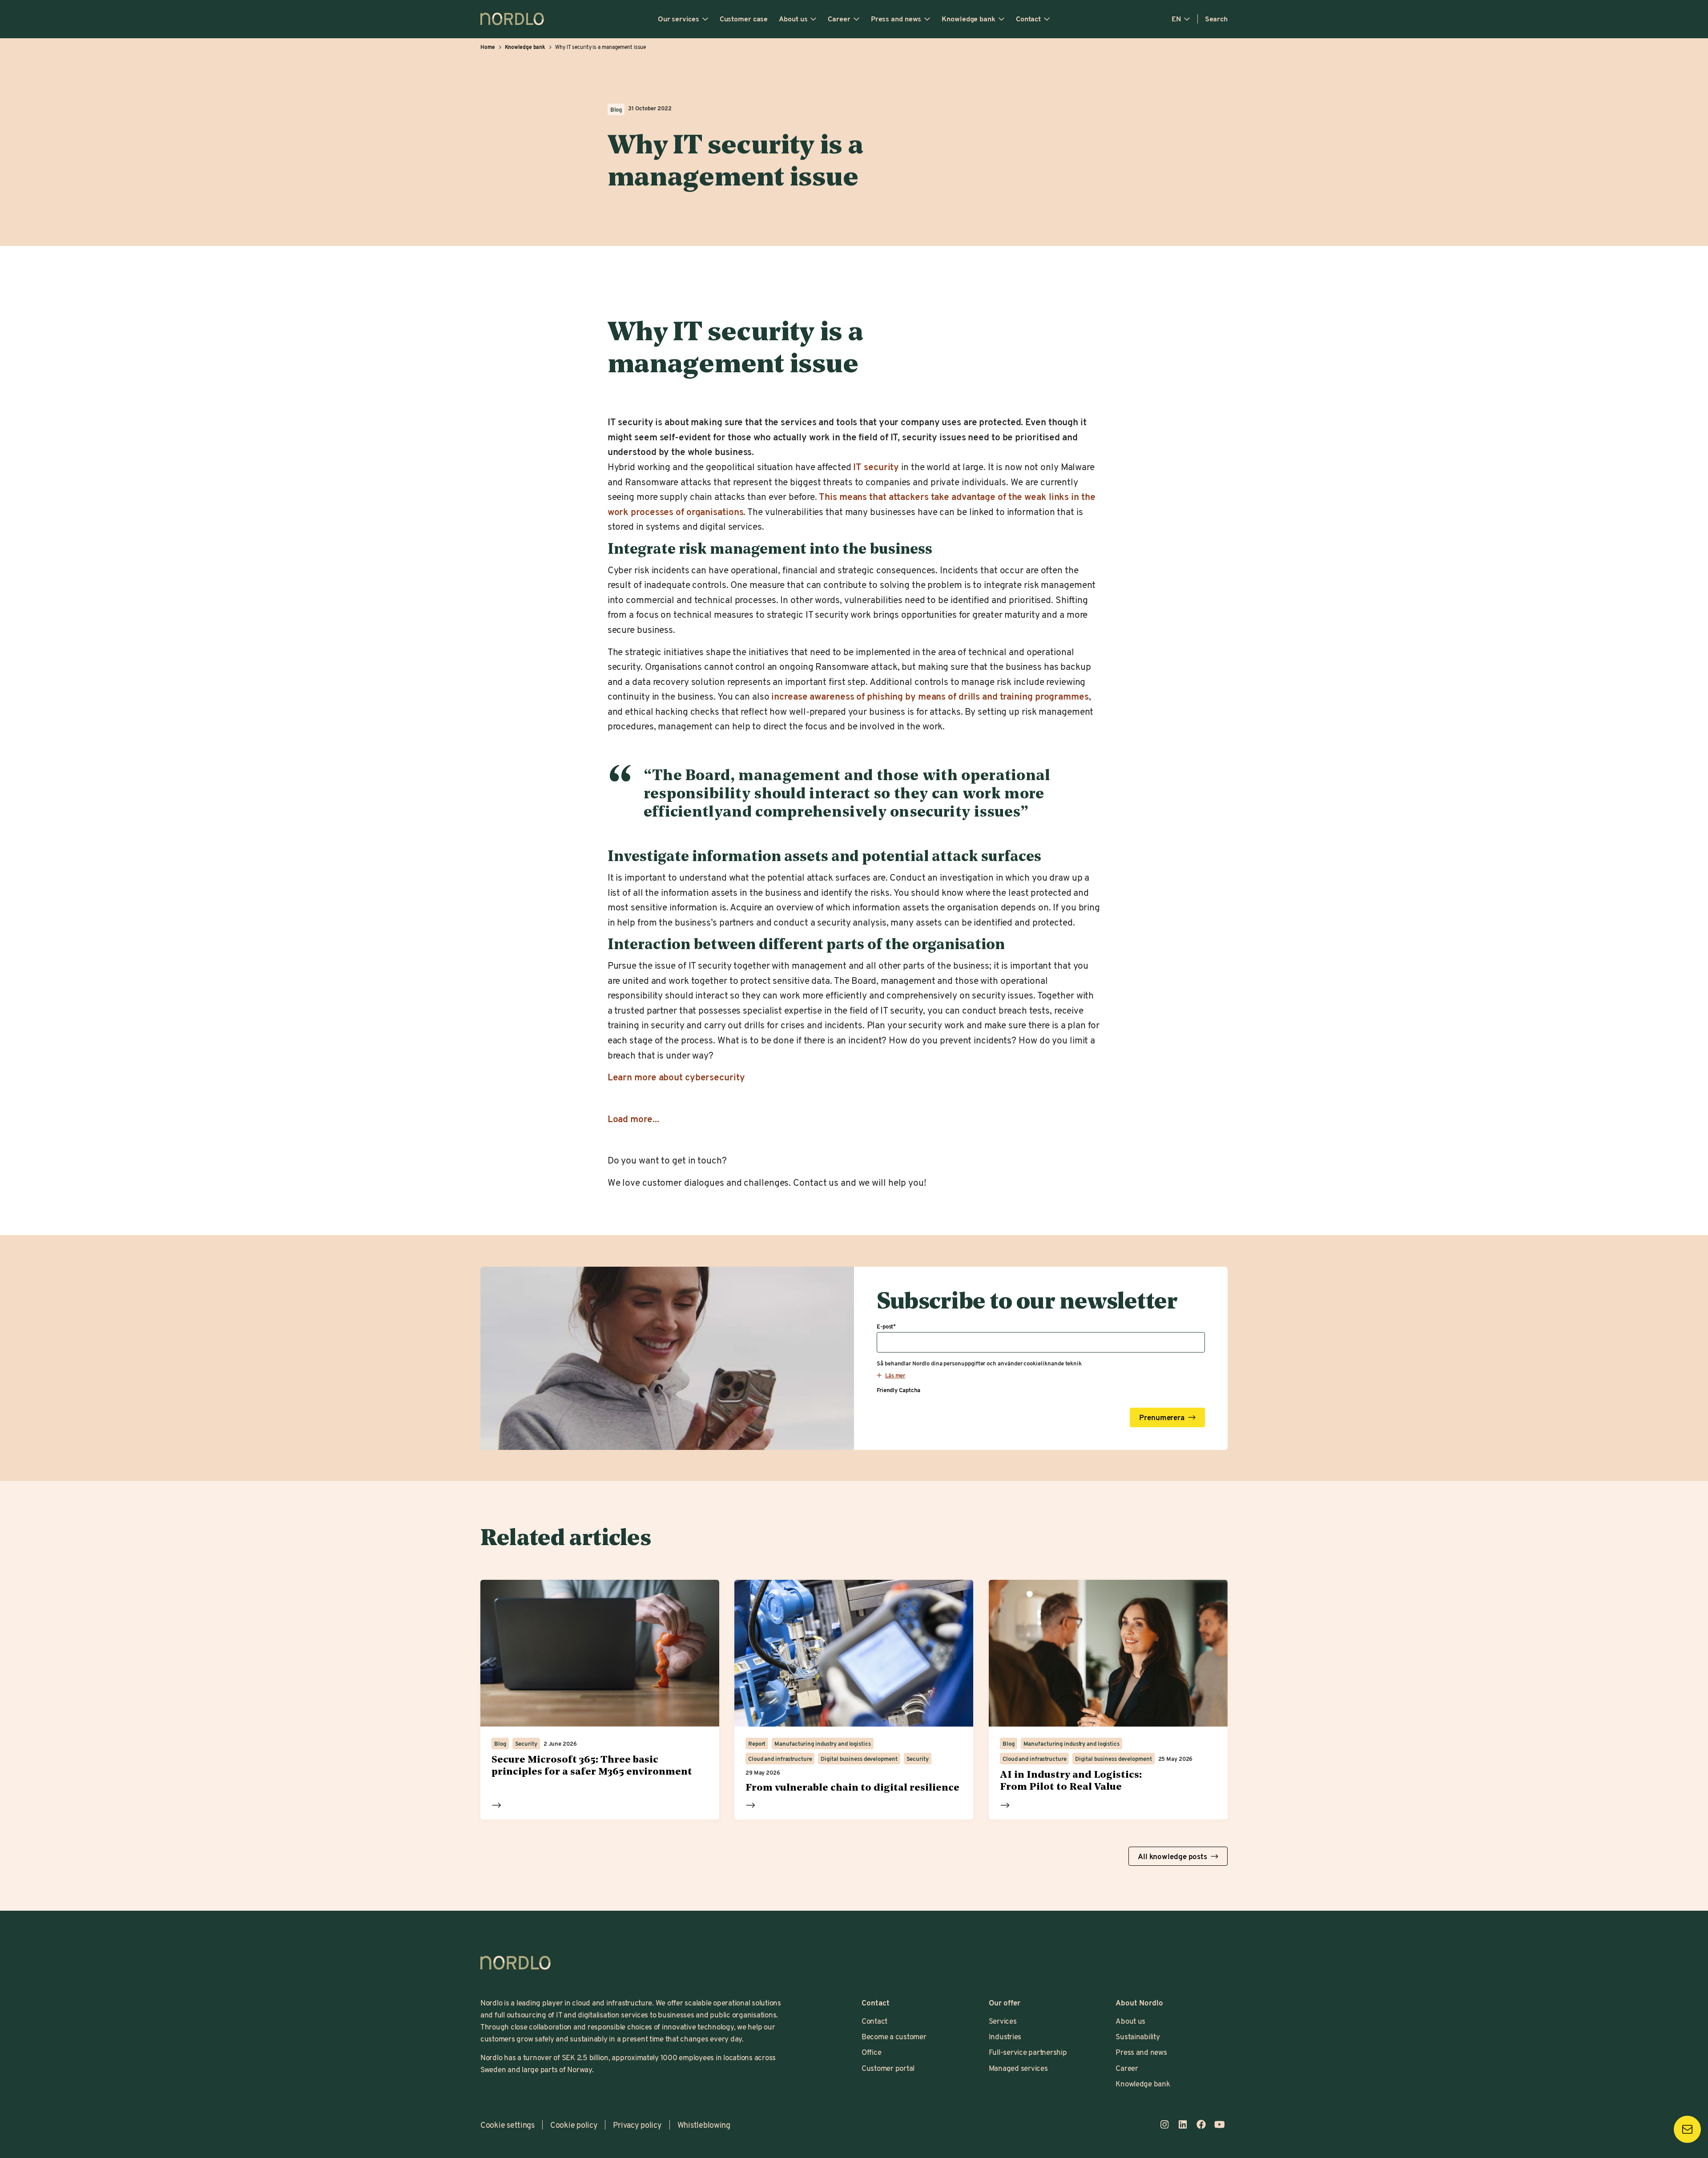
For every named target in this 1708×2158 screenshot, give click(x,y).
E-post (886, 1326)
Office (871, 2052)
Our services (679, 19)
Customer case (744, 19)
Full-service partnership (1028, 2052)
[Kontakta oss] (1687, 2129)
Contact (1028, 19)
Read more (497, 1805)
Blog (616, 109)
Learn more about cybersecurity (676, 1077)
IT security (875, 467)
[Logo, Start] (516, 1963)
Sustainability (1138, 2036)
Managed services (1018, 2068)
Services (1003, 2021)
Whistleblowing (704, 2125)
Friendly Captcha (898, 1389)
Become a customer (894, 2036)
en (1176, 19)
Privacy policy (637, 2125)
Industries (1005, 2036)
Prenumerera (1162, 1417)
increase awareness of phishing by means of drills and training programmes (930, 696)
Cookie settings (508, 2125)
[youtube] (1219, 2124)
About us (793, 19)
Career (839, 19)
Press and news (896, 19)
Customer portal (888, 2068)
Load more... (633, 1119)
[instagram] (1164, 2124)
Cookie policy (574, 2125)
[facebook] (1201, 2124)
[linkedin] (1182, 2124)
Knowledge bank (969, 19)
